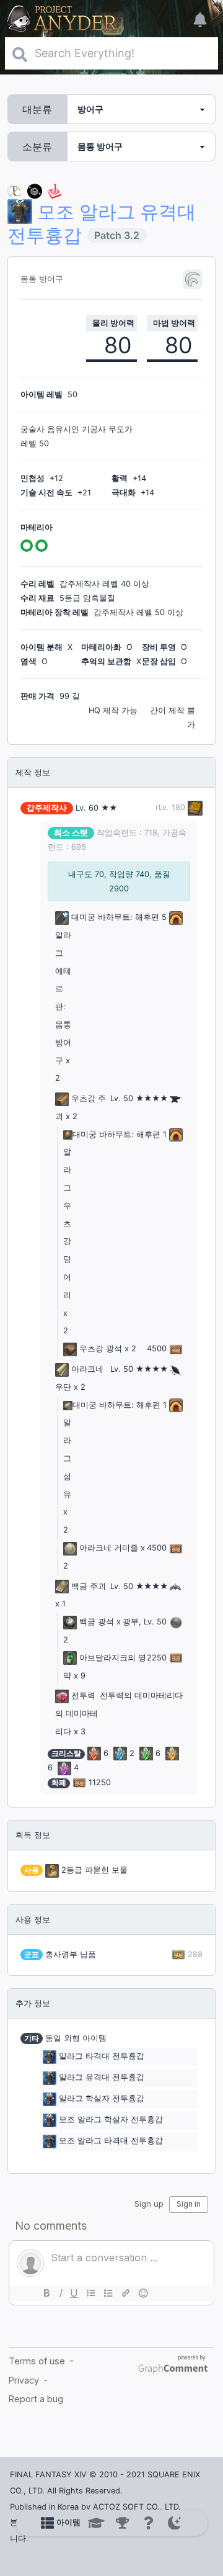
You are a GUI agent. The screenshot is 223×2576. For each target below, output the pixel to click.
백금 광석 (97, 1622)
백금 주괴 (89, 1586)
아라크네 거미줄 (109, 1548)
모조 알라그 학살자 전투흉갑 (111, 2120)
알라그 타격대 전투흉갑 (102, 2057)
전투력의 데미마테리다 (77, 1714)
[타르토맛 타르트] (35, 190)
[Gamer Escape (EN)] (55, 190)
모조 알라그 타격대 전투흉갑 (111, 2141)
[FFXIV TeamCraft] (15, 190)
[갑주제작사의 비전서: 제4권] (194, 807)
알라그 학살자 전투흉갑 (102, 2099)
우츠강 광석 (101, 1349)
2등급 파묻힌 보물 (94, 1870)
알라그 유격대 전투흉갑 (102, 2078)
